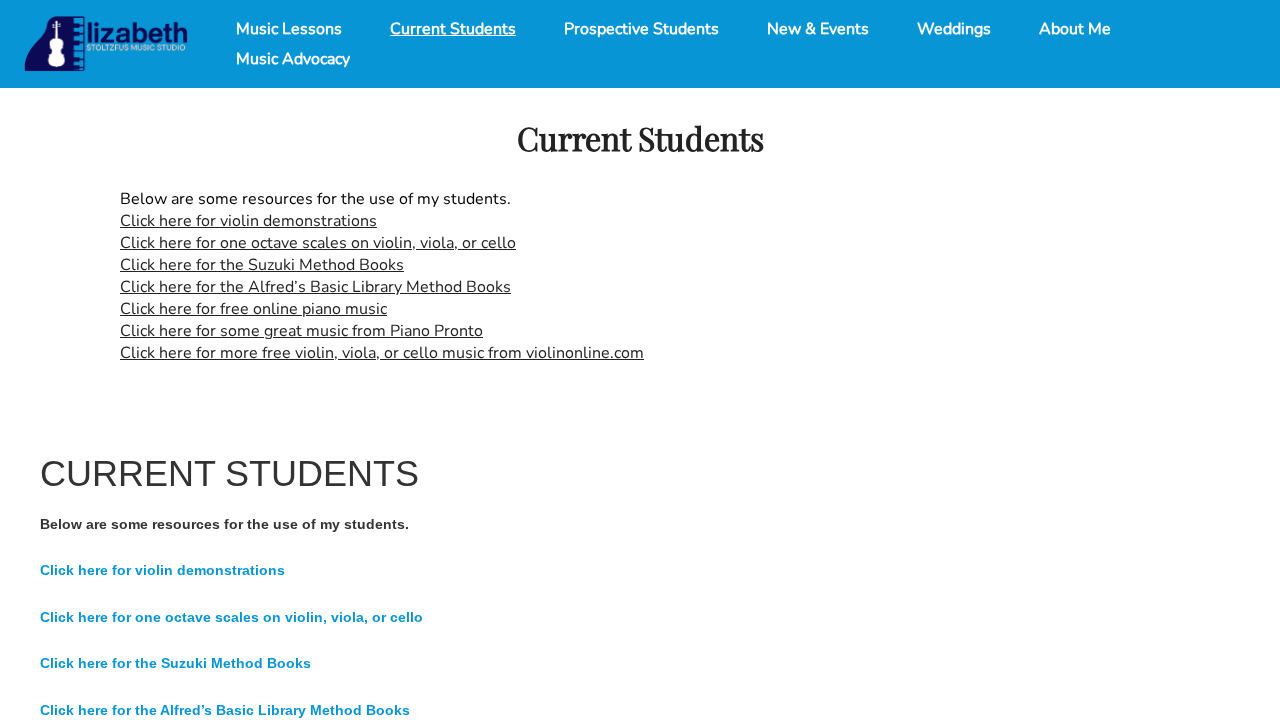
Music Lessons (289, 29)
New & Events (818, 29)
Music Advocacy (293, 59)
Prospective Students (641, 29)
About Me (1075, 29)
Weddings (954, 29)
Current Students (453, 29)
